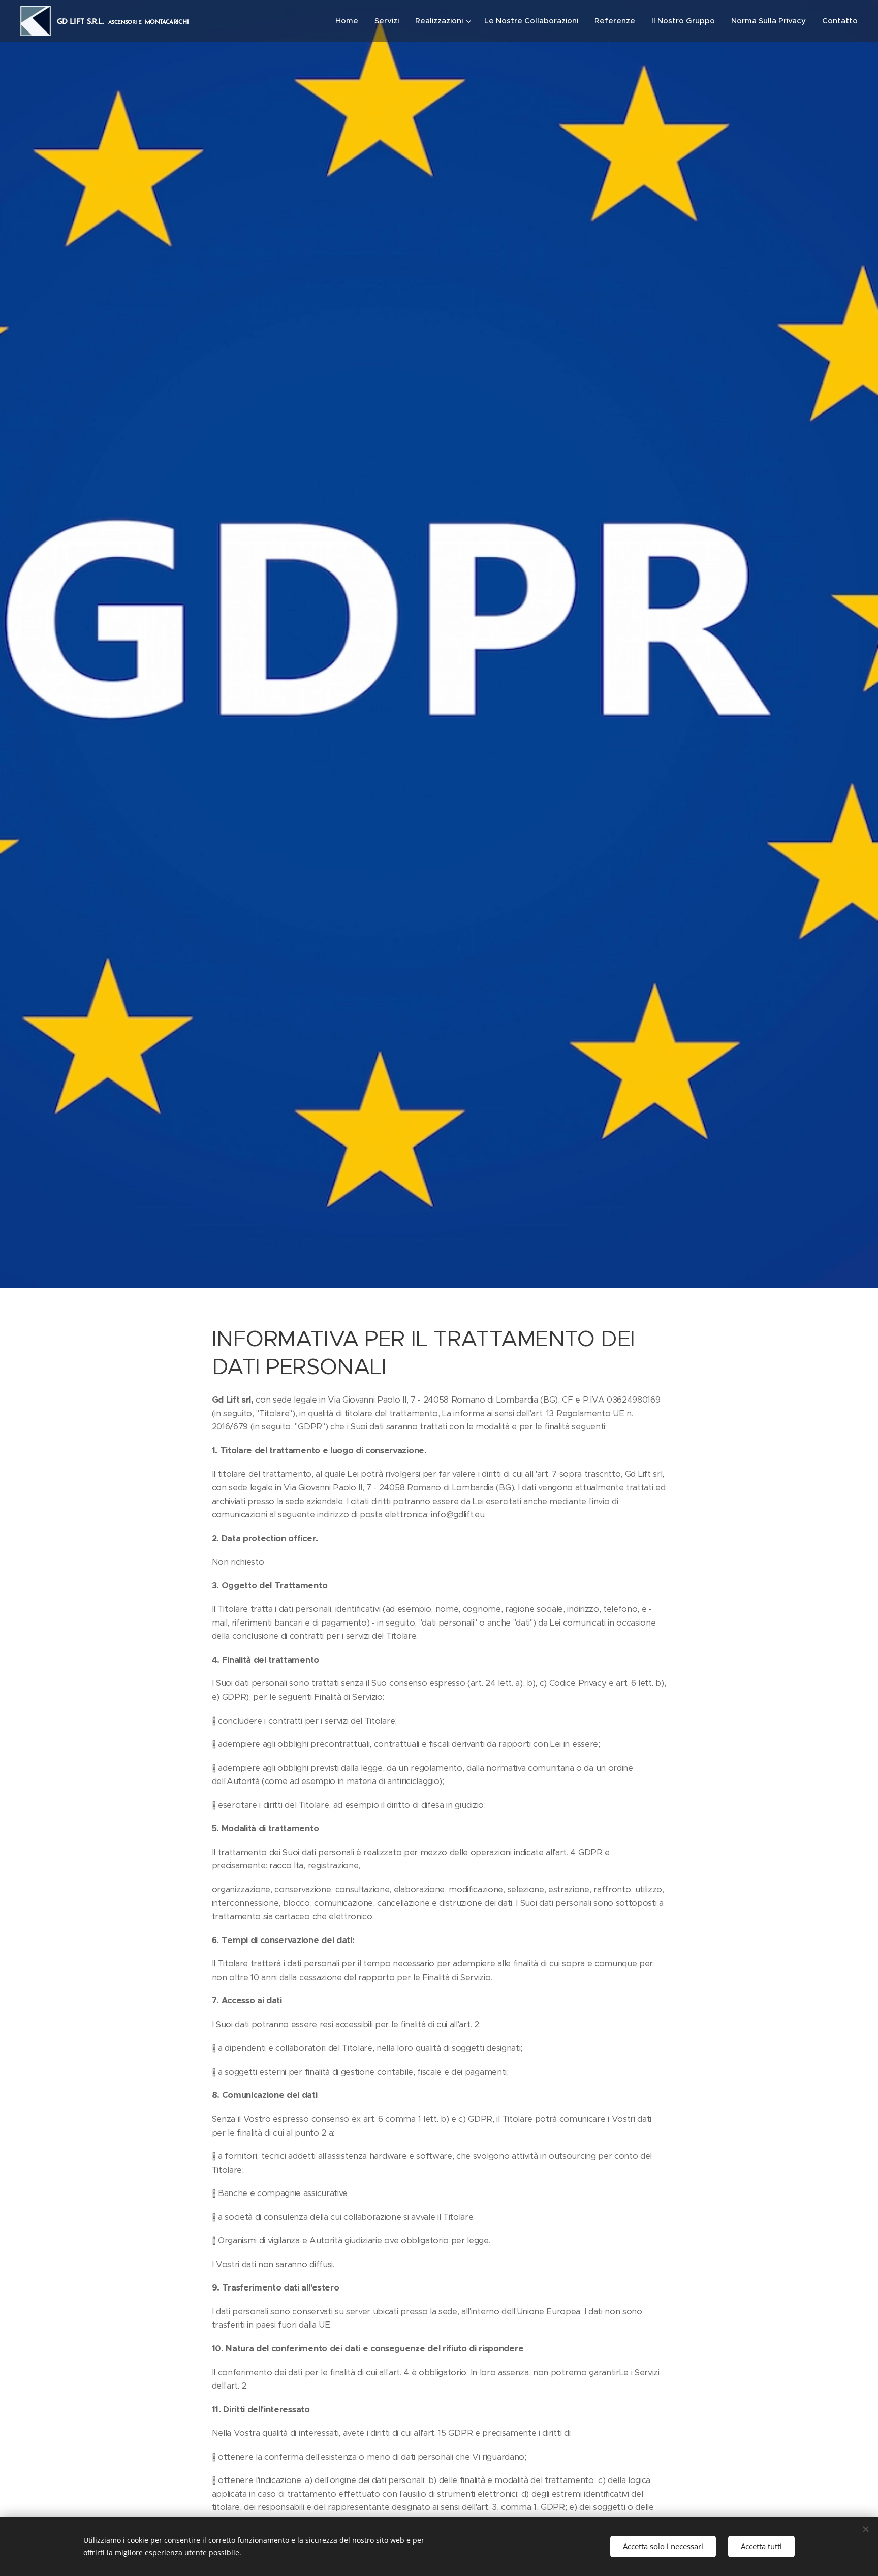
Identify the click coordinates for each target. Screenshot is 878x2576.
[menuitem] (350, 21)
